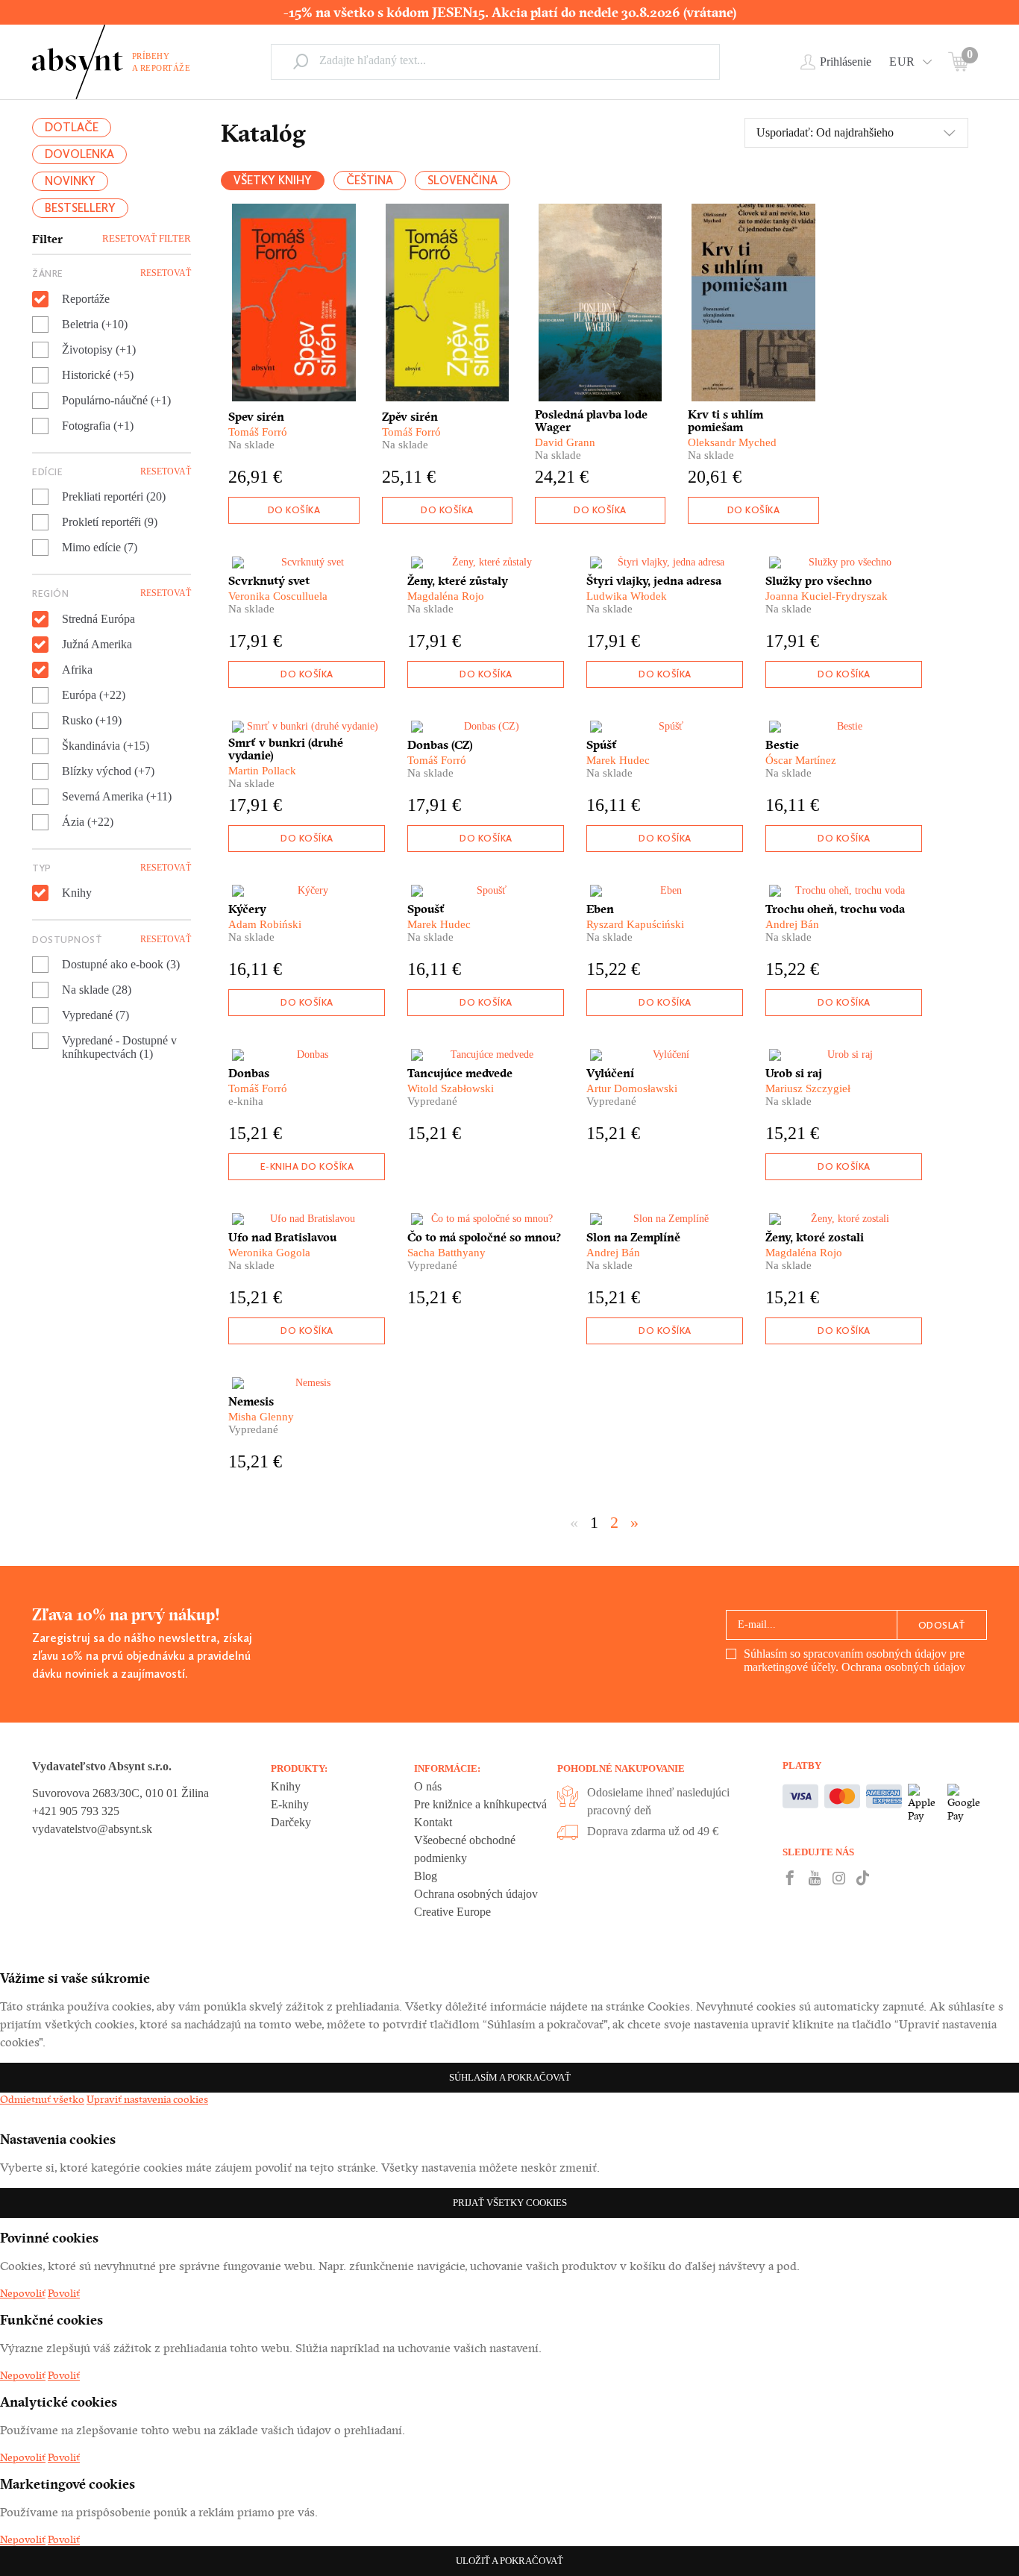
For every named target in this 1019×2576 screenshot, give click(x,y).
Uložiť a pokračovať (509, 2561)
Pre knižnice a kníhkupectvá (480, 1804)
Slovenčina (463, 180)
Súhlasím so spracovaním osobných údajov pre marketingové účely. (855, 1660)
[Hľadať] (301, 61)
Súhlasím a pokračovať (510, 2077)
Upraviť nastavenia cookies (147, 2099)
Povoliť (64, 2293)
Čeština (370, 180)
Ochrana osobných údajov (903, 1667)
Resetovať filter (147, 238)
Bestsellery (80, 208)
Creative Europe (452, 1912)
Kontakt (433, 1822)
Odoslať (942, 1625)
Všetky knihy (273, 180)
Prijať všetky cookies (510, 2203)
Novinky (70, 181)
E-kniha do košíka (307, 1166)
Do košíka (294, 510)
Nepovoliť (23, 2293)
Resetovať (166, 273)
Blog (426, 1876)
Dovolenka (79, 154)
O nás (428, 1786)
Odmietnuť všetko (42, 2099)
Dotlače (72, 127)
